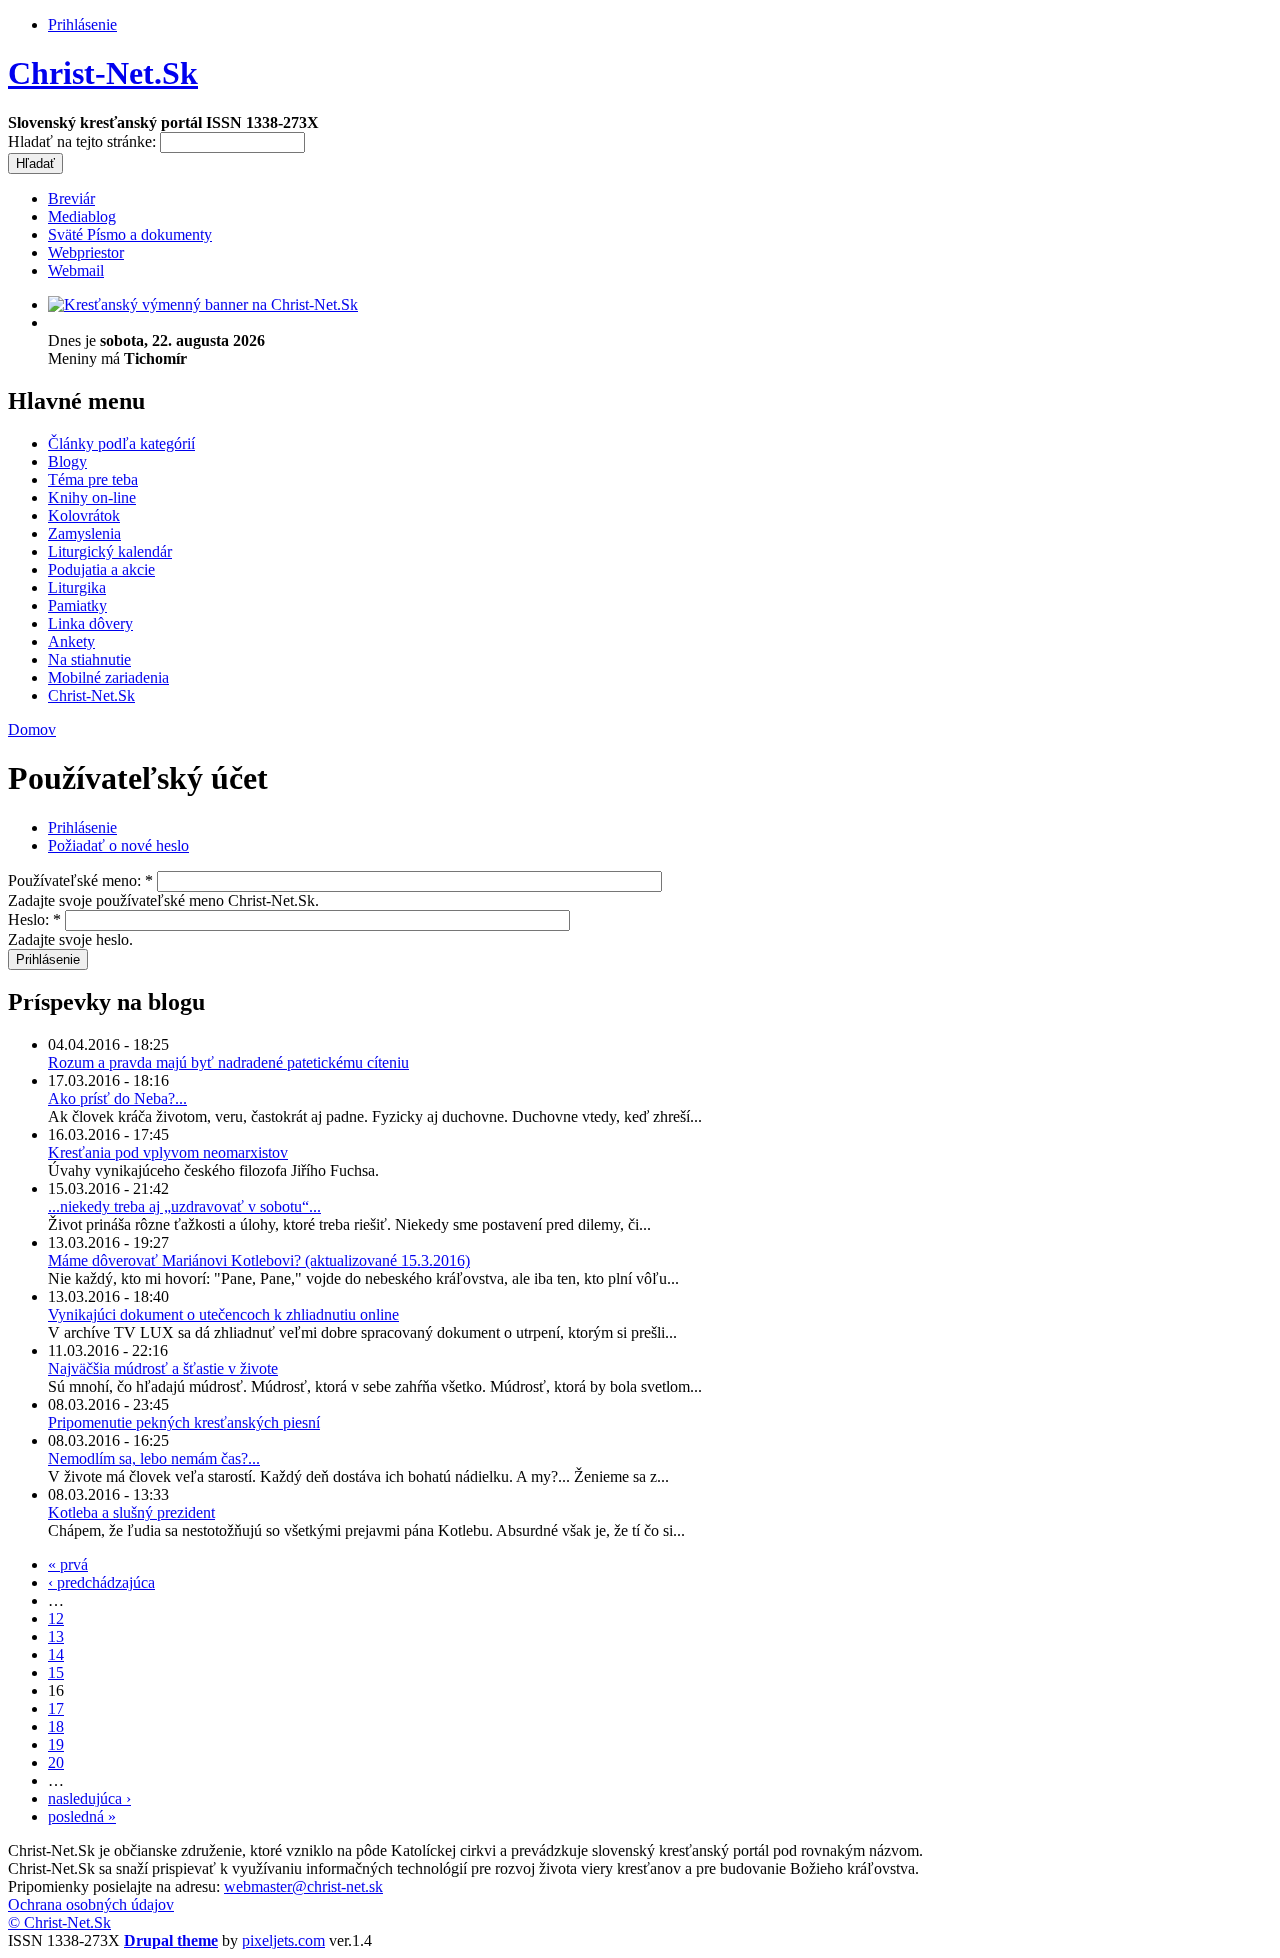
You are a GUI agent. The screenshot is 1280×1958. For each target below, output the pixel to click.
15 (56, 1672)
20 (56, 1762)
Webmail (76, 270)
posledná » (82, 1816)
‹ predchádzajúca (101, 1582)
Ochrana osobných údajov (91, 1904)
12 (56, 1618)
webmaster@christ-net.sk (303, 1886)
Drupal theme (171, 1940)
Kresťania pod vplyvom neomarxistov (168, 1152)
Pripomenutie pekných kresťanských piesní (184, 1422)
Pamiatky (77, 605)
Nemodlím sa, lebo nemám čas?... (154, 1458)
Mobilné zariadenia (108, 677)
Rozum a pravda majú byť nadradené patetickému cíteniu (228, 1062)
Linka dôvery (90, 623)
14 (56, 1654)
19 (56, 1744)
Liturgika (77, 587)
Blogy (67, 461)
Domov (32, 729)
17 (56, 1708)
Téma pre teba (93, 479)
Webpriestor (86, 252)
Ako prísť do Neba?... (117, 1098)
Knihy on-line (92, 497)
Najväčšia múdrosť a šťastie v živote (163, 1368)
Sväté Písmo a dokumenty (130, 234)
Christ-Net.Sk (103, 73)
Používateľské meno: (80, 880)
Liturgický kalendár (110, 551)
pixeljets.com (283, 1940)
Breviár (71, 198)
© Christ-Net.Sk (59, 1922)
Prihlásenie (82, 24)
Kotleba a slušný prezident (131, 1512)
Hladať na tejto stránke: (84, 141)
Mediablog (82, 216)
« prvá (68, 1564)
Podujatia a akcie (101, 569)
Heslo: (34, 919)
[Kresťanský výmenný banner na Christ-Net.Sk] (203, 304)
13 (56, 1636)
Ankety (71, 641)
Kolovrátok (84, 515)
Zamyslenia (84, 533)
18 (56, 1726)
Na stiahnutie (89, 659)
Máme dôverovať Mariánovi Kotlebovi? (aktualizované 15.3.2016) (259, 1260)
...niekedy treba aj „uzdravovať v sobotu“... (184, 1206)
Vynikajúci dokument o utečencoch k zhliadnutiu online (223, 1314)
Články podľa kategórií (121, 443)
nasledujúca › (89, 1798)
